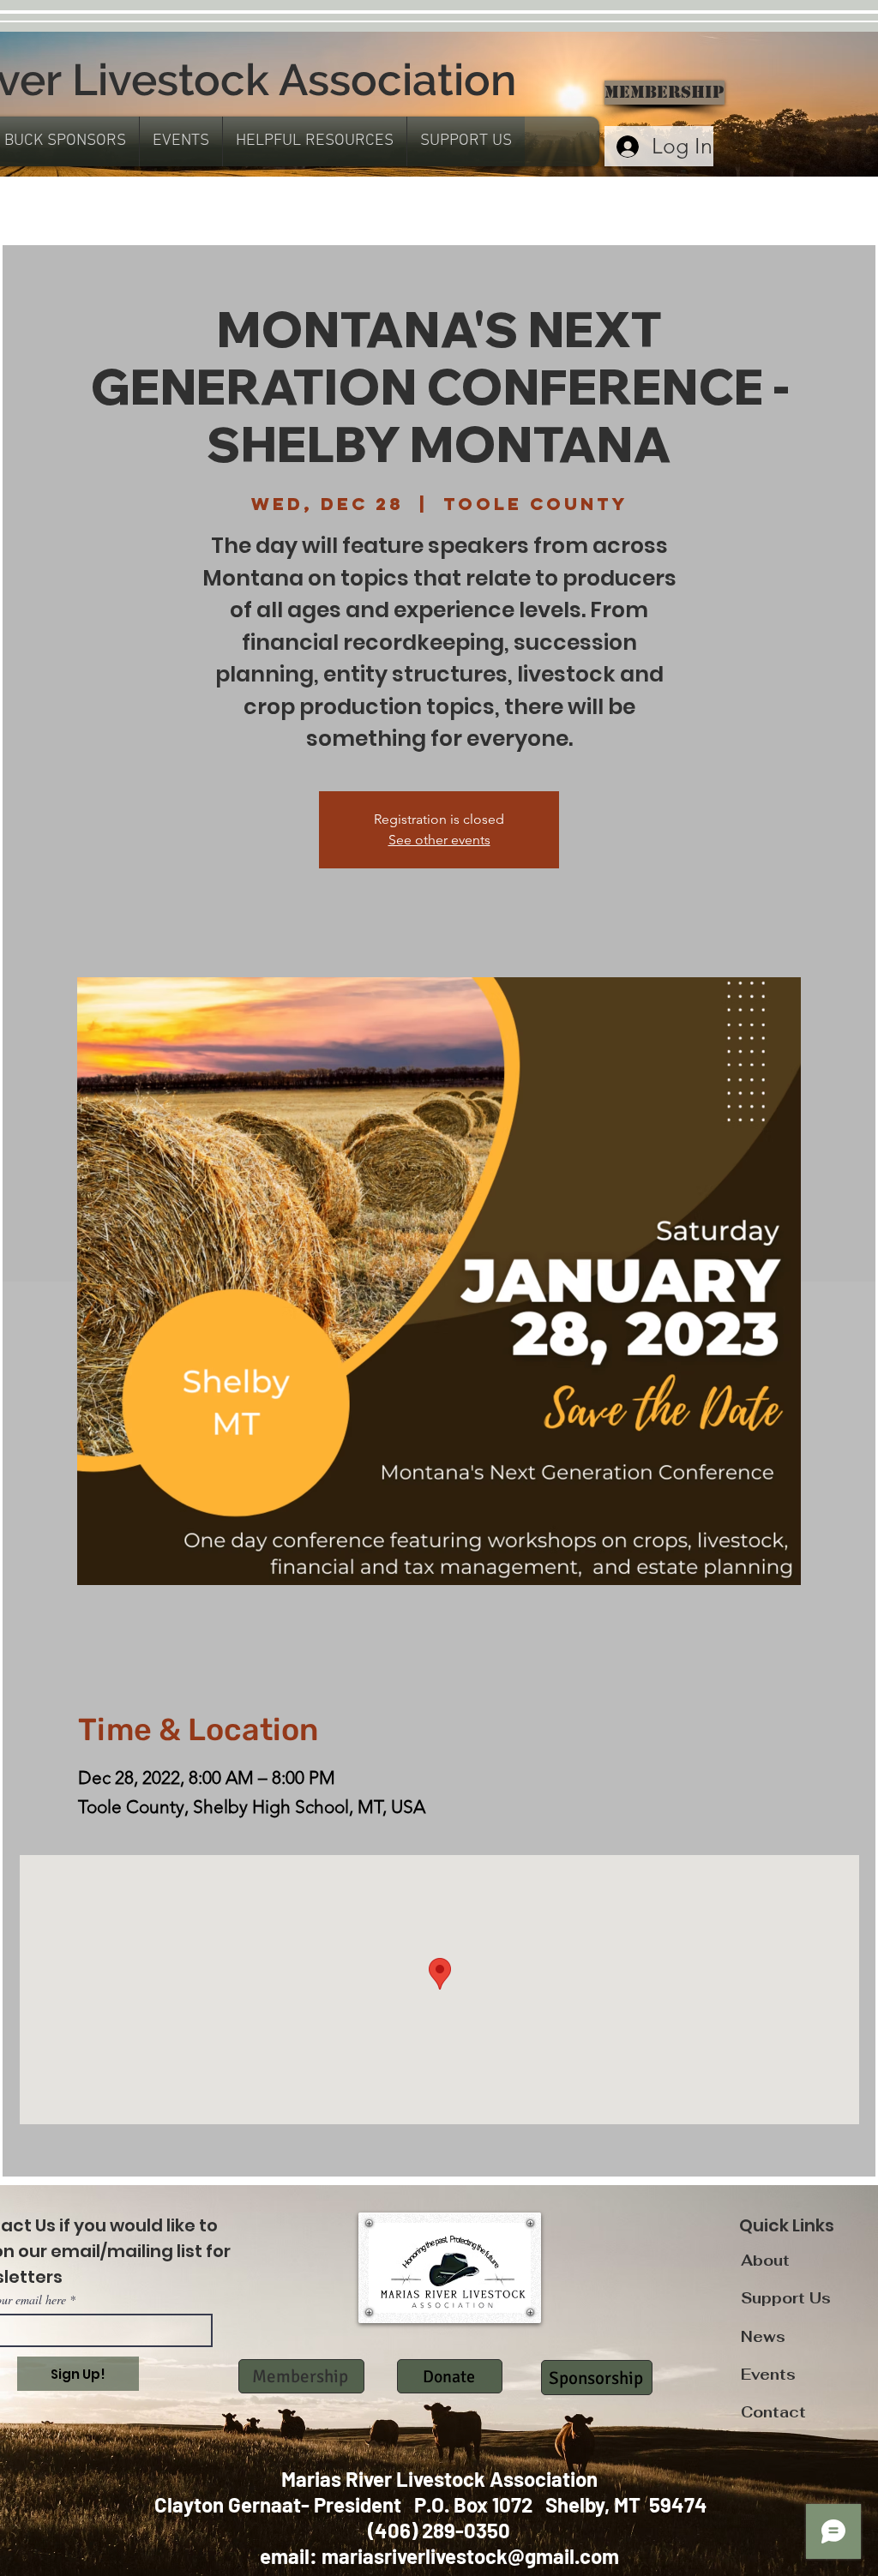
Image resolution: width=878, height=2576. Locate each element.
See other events (439, 840)
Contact (773, 2412)
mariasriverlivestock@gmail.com (470, 2556)
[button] (181, 141)
